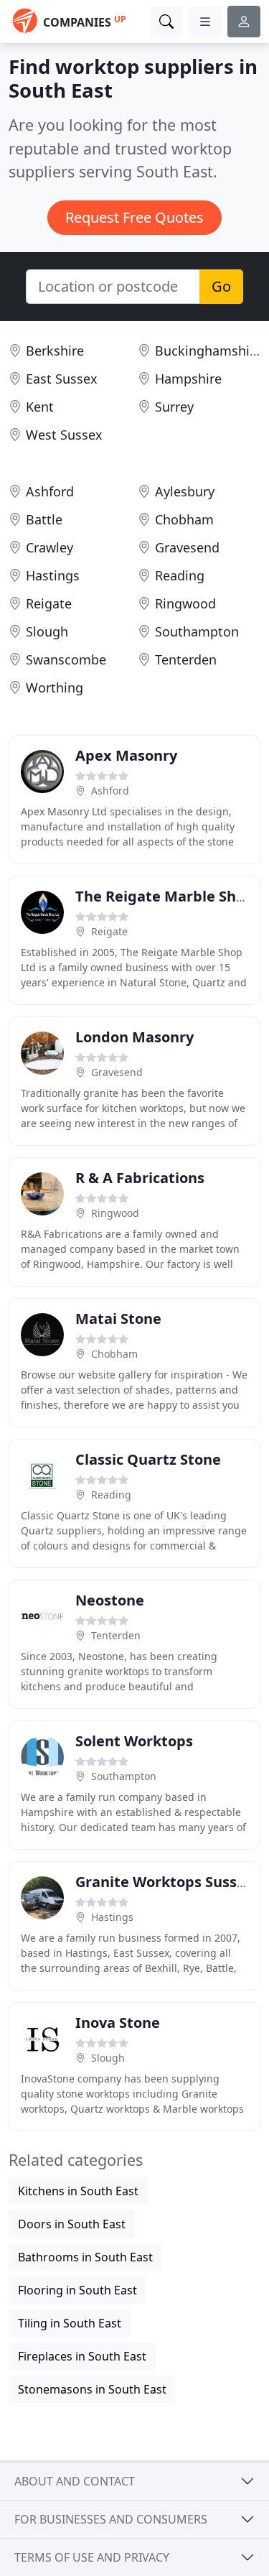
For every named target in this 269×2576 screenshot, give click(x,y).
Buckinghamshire (208, 351)
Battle (44, 519)
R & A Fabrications (140, 1178)
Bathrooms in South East (85, 2257)
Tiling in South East (70, 2323)
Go (221, 286)
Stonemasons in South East (92, 2389)
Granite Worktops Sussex (165, 1882)
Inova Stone (118, 2023)
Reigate (49, 603)
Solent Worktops (134, 1741)
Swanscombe (66, 659)
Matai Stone (118, 1319)
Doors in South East (72, 2224)
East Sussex (62, 379)
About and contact (75, 2481)
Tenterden (186, 659)
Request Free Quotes (134, 217)
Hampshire (188, 379)
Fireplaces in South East (82, 2356)
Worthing (55, 687)
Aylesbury (185, 491)
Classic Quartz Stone (148, 1459)
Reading (180, 575)
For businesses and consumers (111, 2519)
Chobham (184, 519)
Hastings (53, 575)
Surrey (174, 407)
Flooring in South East (77, 2290)
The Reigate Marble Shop (165, 896)
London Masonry (134, 1037)
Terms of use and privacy (92, 2557)
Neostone (110, 1600)
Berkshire (55, 351)
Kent (40, 407)
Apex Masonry (126, 755)
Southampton (197, 631)
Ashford (50, 491)
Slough (47, 631)
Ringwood (185, 603)
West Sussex (64, 435)
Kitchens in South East (78, 2191)
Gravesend (187, 547)
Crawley (49, 547)
